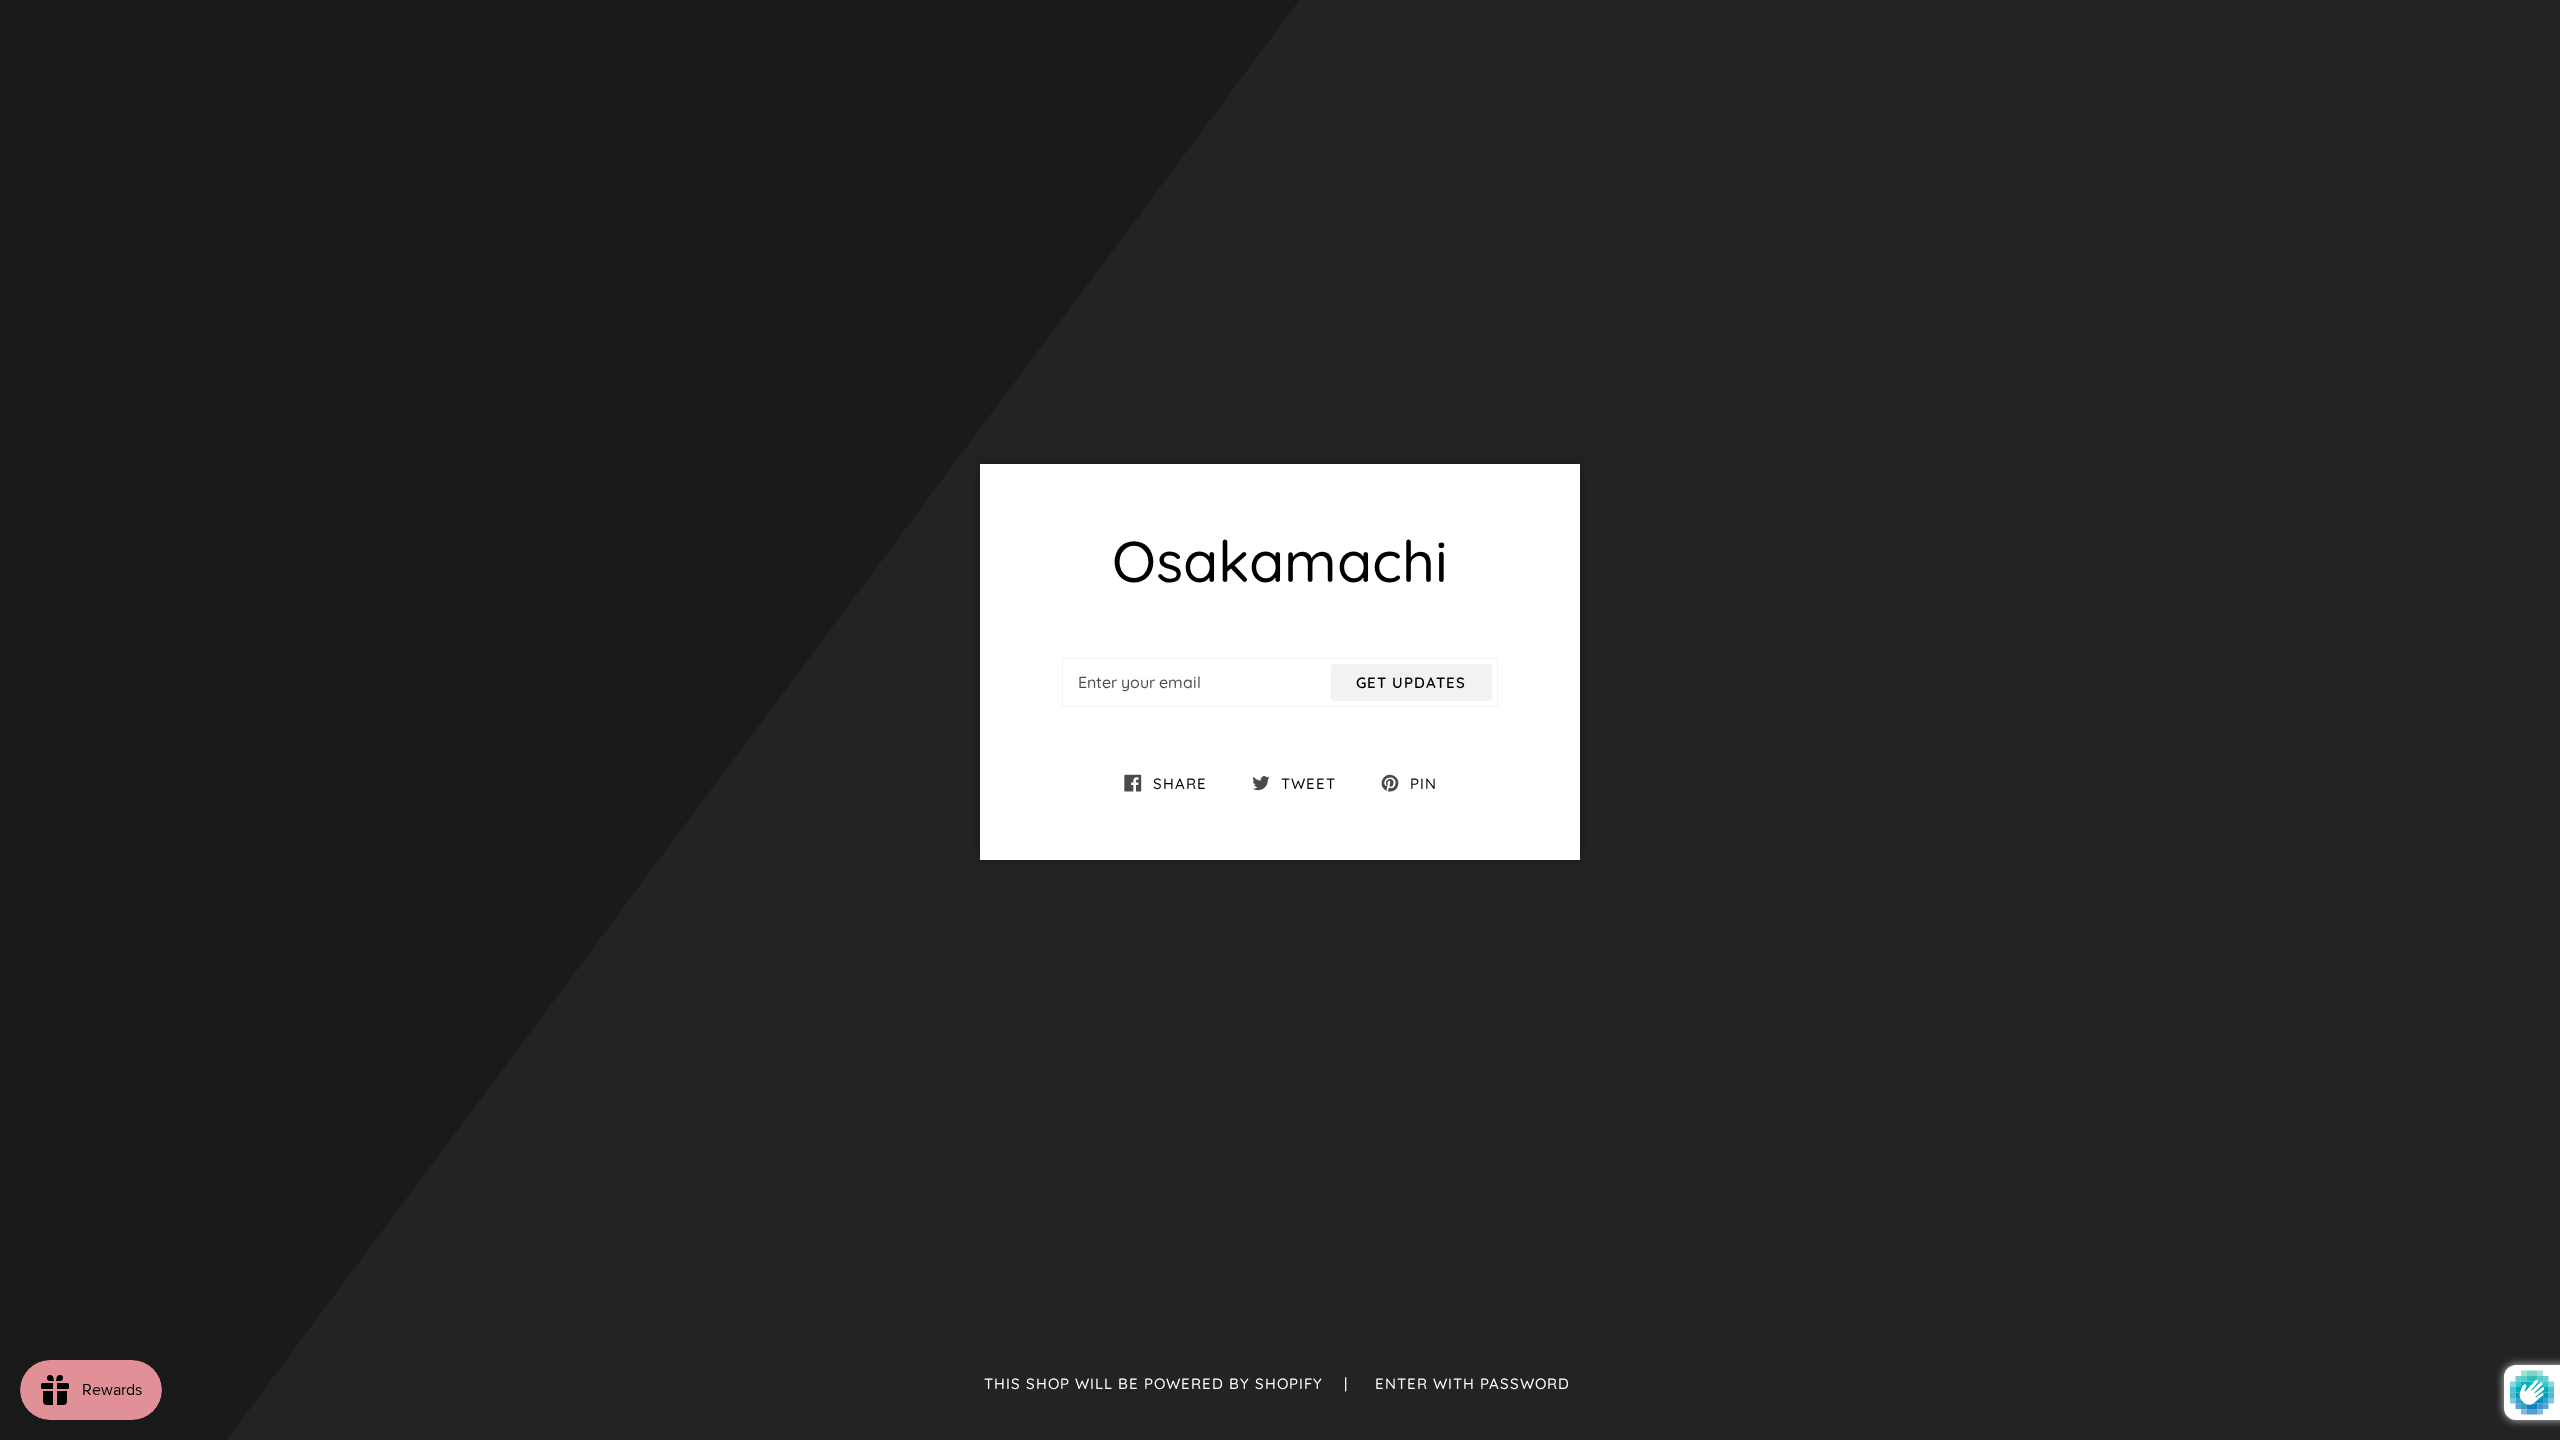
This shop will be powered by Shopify (1156, 1383)
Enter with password (1472, 1383)
